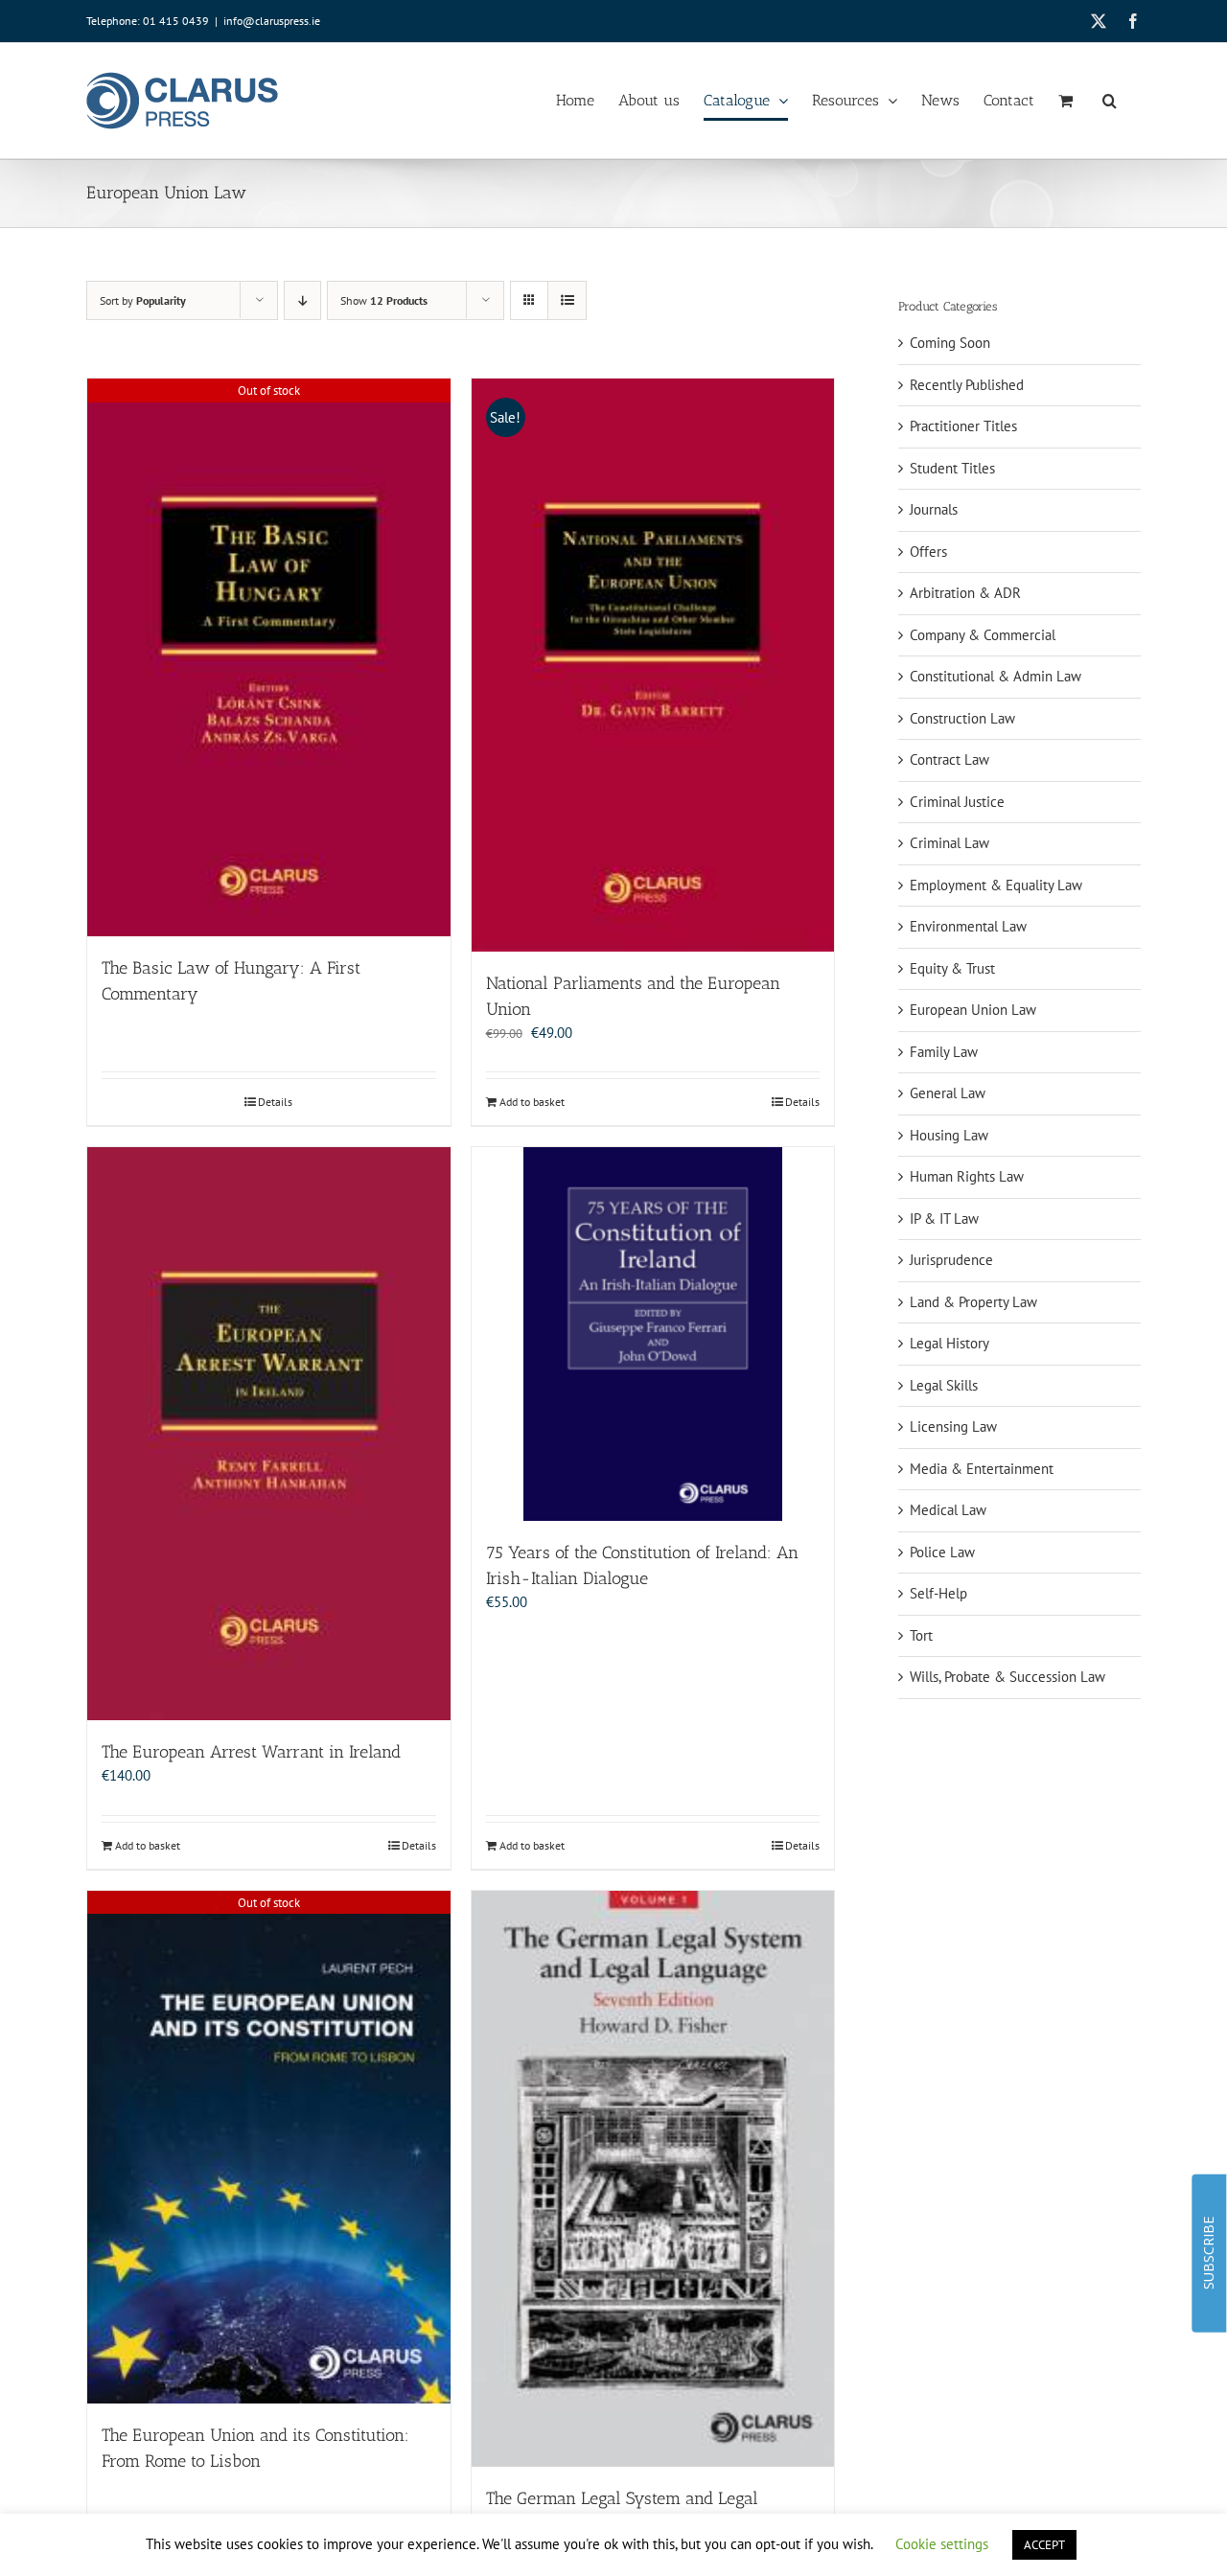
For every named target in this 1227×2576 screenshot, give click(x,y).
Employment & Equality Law (996, 885)
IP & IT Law (944, 1219)
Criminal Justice (957, 802)
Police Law (942, 1552)
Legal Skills (944, 1385)
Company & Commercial (983, 635)
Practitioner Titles (963, 426)
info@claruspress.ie (272, 21)
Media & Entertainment (982, 1469)
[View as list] (567, 300)
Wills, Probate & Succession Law (1007, 1677)
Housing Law (949, 1135)
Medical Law (948, 1510)
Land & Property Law (973, 1302)
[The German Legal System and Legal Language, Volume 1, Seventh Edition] (653, 2179)
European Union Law (973, 1010)
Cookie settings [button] (942, 2544)
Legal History (949, 1343)
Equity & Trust (952, 968)
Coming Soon (950, 343)
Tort (921, 1635)
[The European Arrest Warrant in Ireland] (269, 1434)
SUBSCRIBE (1208, 2253)
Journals (934, 509)
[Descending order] (302, 300)
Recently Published (967, 385)
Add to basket (532, 1102)
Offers (928, 552)
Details (275, 1102)
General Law (948, 1093)
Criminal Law (949, 843)
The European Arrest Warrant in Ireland (251, 1752)
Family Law (944, 1052)
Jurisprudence (951, 1260)
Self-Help (938, 1593)
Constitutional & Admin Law (995, 676)
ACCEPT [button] (1044, 2545)
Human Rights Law (967, 1176)
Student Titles (952, 468)
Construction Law (962, 718)
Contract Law (949, 759)
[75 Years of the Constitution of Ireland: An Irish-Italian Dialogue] (653, 1334)
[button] (1110, 101)
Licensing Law (953, 1426)
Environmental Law (968, 926)
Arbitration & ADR (965, 593)
